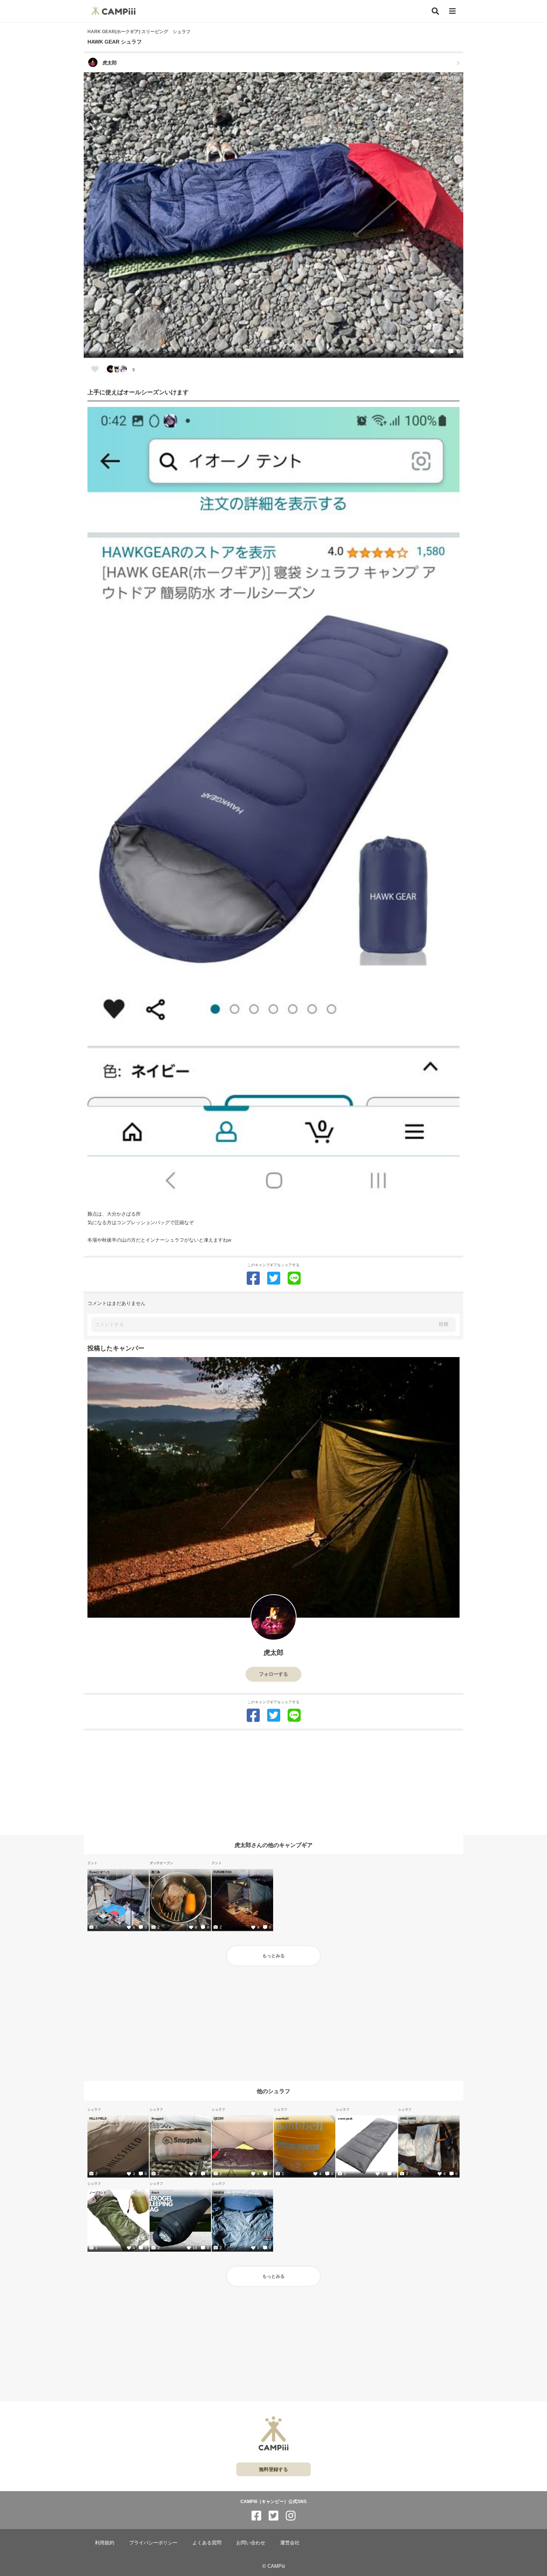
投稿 (444, 1324)
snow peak (345, 2118)
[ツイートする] (274, 1278)
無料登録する (273, 2469)
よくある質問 (207, 2543)
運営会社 (290, 2543)
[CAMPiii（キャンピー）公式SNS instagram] (291, 2516)
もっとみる (273, 1956)
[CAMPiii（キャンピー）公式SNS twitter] (273, 2516)
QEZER (218, 2118)
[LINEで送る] (294, 1278)
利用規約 (105, 2543)
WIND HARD (408, 2118)
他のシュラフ (273, 2091)
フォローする (273, 1674)
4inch (155, 2193)
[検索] (435, 11)
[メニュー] (452, 11)
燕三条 (156, 1872)
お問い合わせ (251, 2543)
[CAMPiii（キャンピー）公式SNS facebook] (256, 2516)
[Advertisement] (273, 1783)
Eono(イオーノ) (99, 1872)
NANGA (219, 2193)
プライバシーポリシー (153, 2543)
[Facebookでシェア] (253, 1278)
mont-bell (282, 2118)
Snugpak (157, 2118)
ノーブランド (98, 2193)
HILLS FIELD (98, 2118)
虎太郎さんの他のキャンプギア (273, 1845)
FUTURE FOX (223, 1872)
